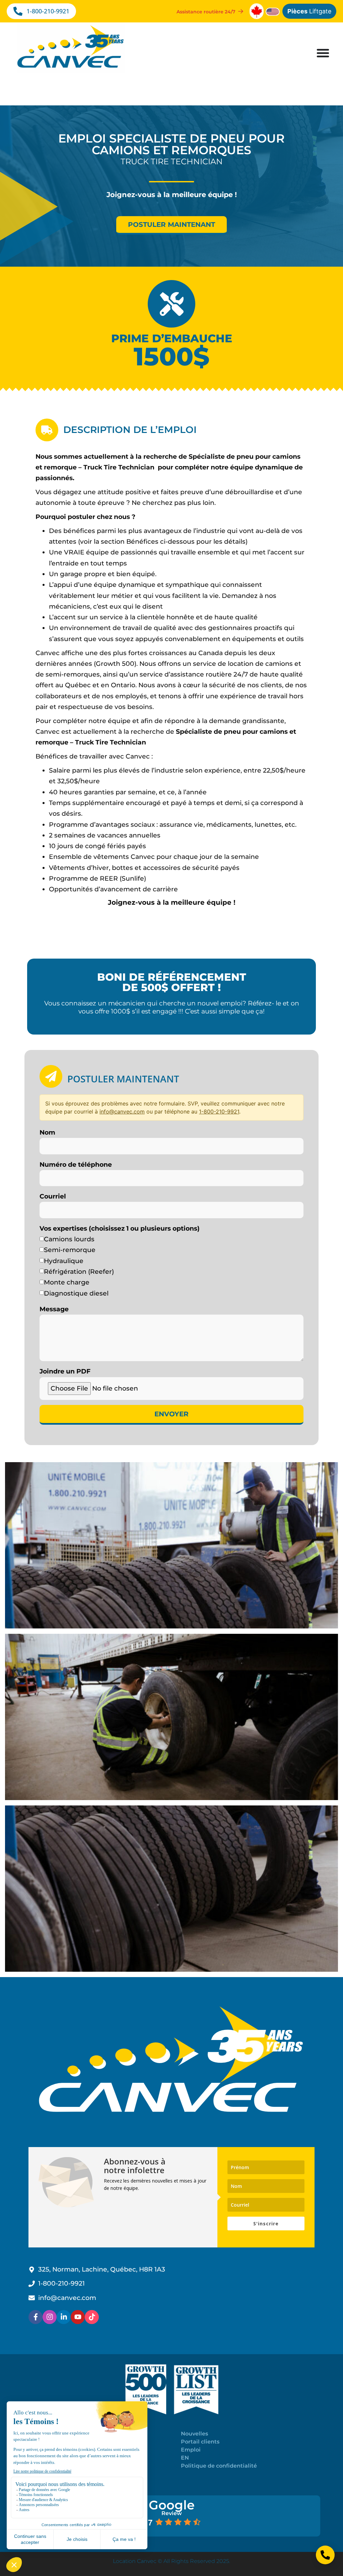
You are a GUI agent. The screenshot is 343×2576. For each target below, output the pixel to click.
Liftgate (309, 11)
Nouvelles (194, 2434)
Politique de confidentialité (219, 2466)
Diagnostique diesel (76, 1293)
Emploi (191, 2450)
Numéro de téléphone (76, 1165)
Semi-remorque (70, 1250)
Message (54, 1309)
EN (185, 2458)
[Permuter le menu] (323, 53)
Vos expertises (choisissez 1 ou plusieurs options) (120, 1228)
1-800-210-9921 (219, 1112)
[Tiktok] (92, 2317)
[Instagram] (50, 2317)
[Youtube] (78, 2317)
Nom (47, 1132)
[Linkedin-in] (64, 2317)
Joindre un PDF (65, 1371)
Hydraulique (64, 1261)
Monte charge (67, 1282)
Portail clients (200, 2442)
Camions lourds (69, 1239)
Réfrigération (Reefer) (79, 1272)
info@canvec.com (122, 1112)
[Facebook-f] (36, 2317)
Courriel (53, 1196)
